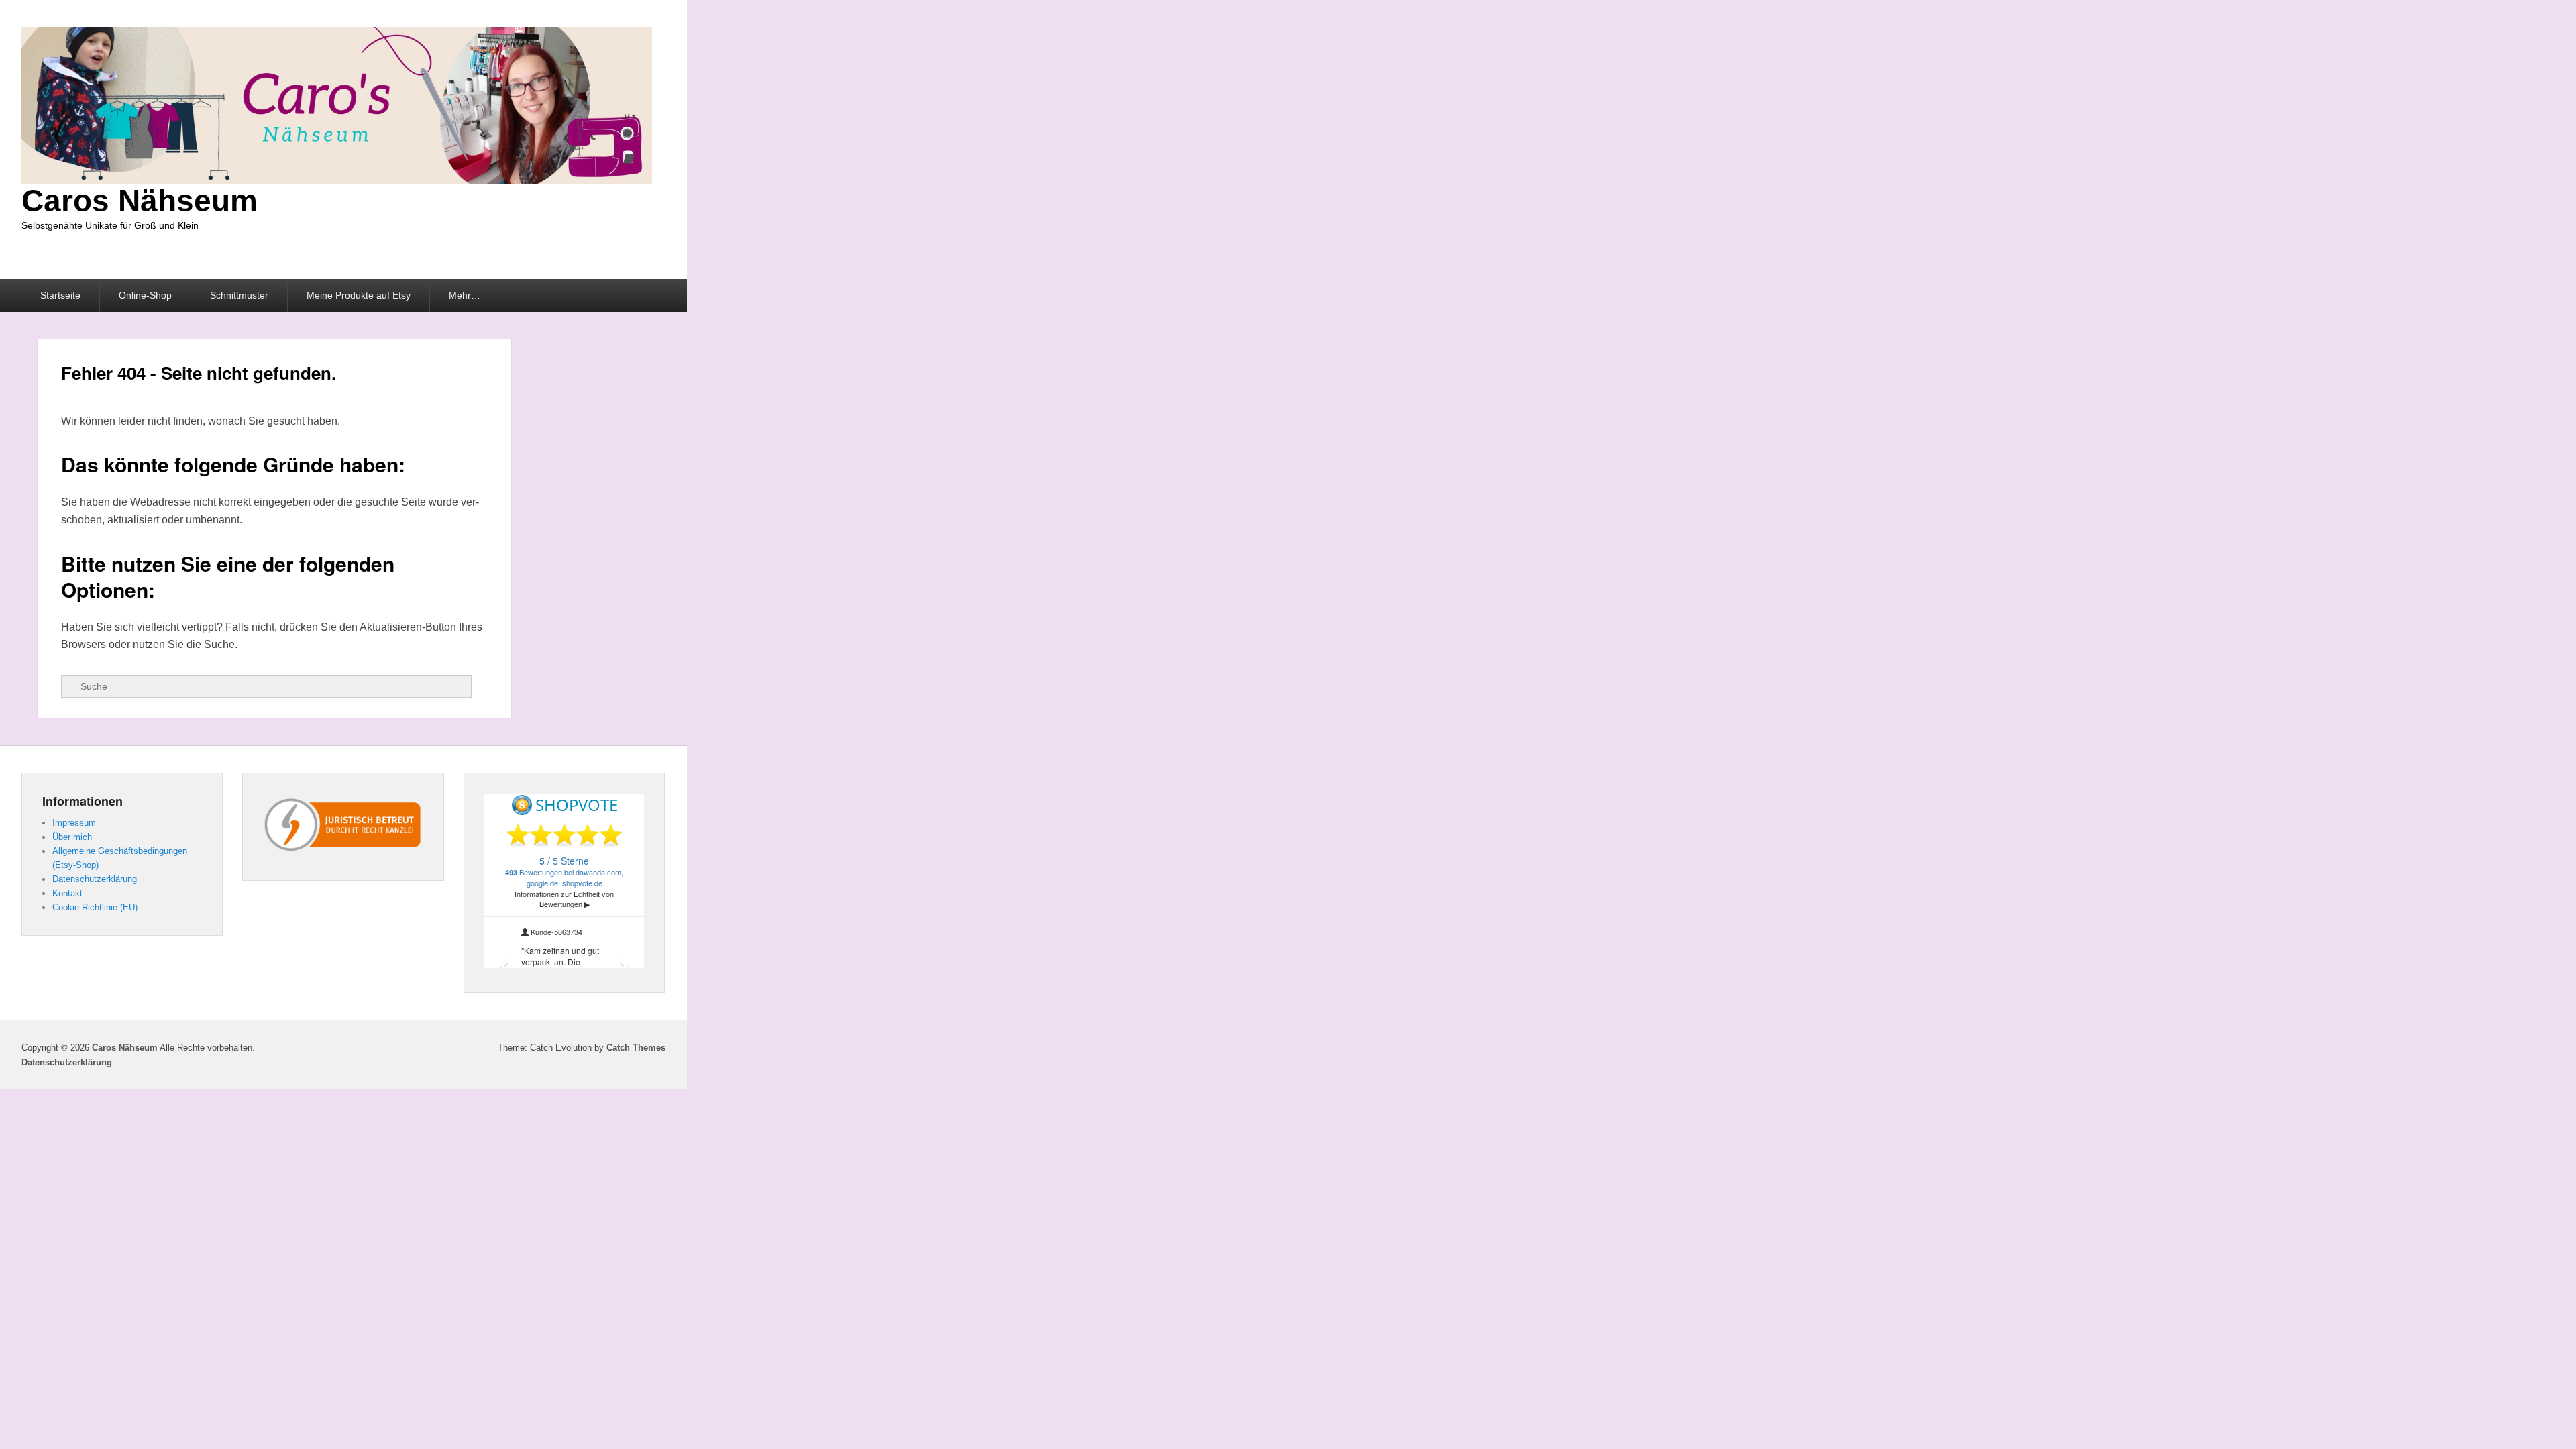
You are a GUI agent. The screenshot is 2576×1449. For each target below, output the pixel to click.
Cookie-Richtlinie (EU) (95, 907)
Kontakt (67, 893)
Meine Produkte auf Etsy (359, 295)
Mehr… (465, 295)
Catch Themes (636, 1048)
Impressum (74, 823)
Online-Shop (145, 295)
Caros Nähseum (140, 201)
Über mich (72, 837)
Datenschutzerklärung (95, 879)
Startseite (60, 295)
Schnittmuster (239, 295)
